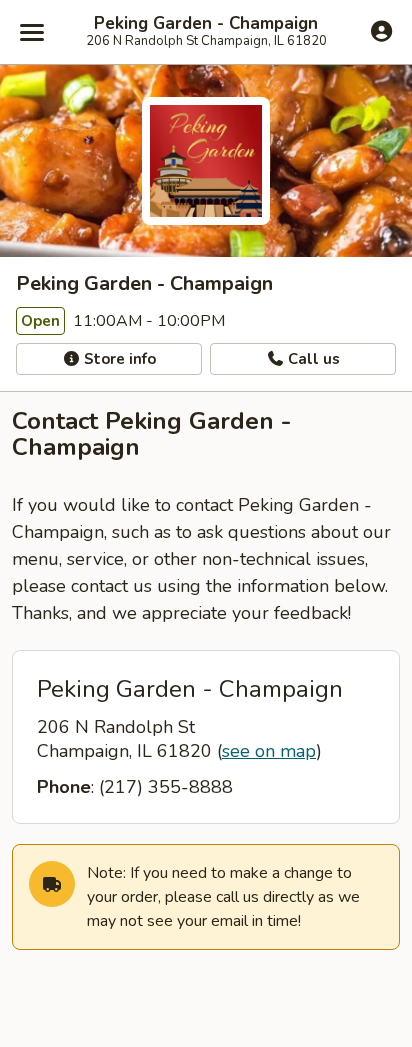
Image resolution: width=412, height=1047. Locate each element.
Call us (312, 359)
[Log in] (381, 31)
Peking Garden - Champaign (206, 24)
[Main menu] (32, 32)
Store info (118, 359)
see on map (269, 751)
